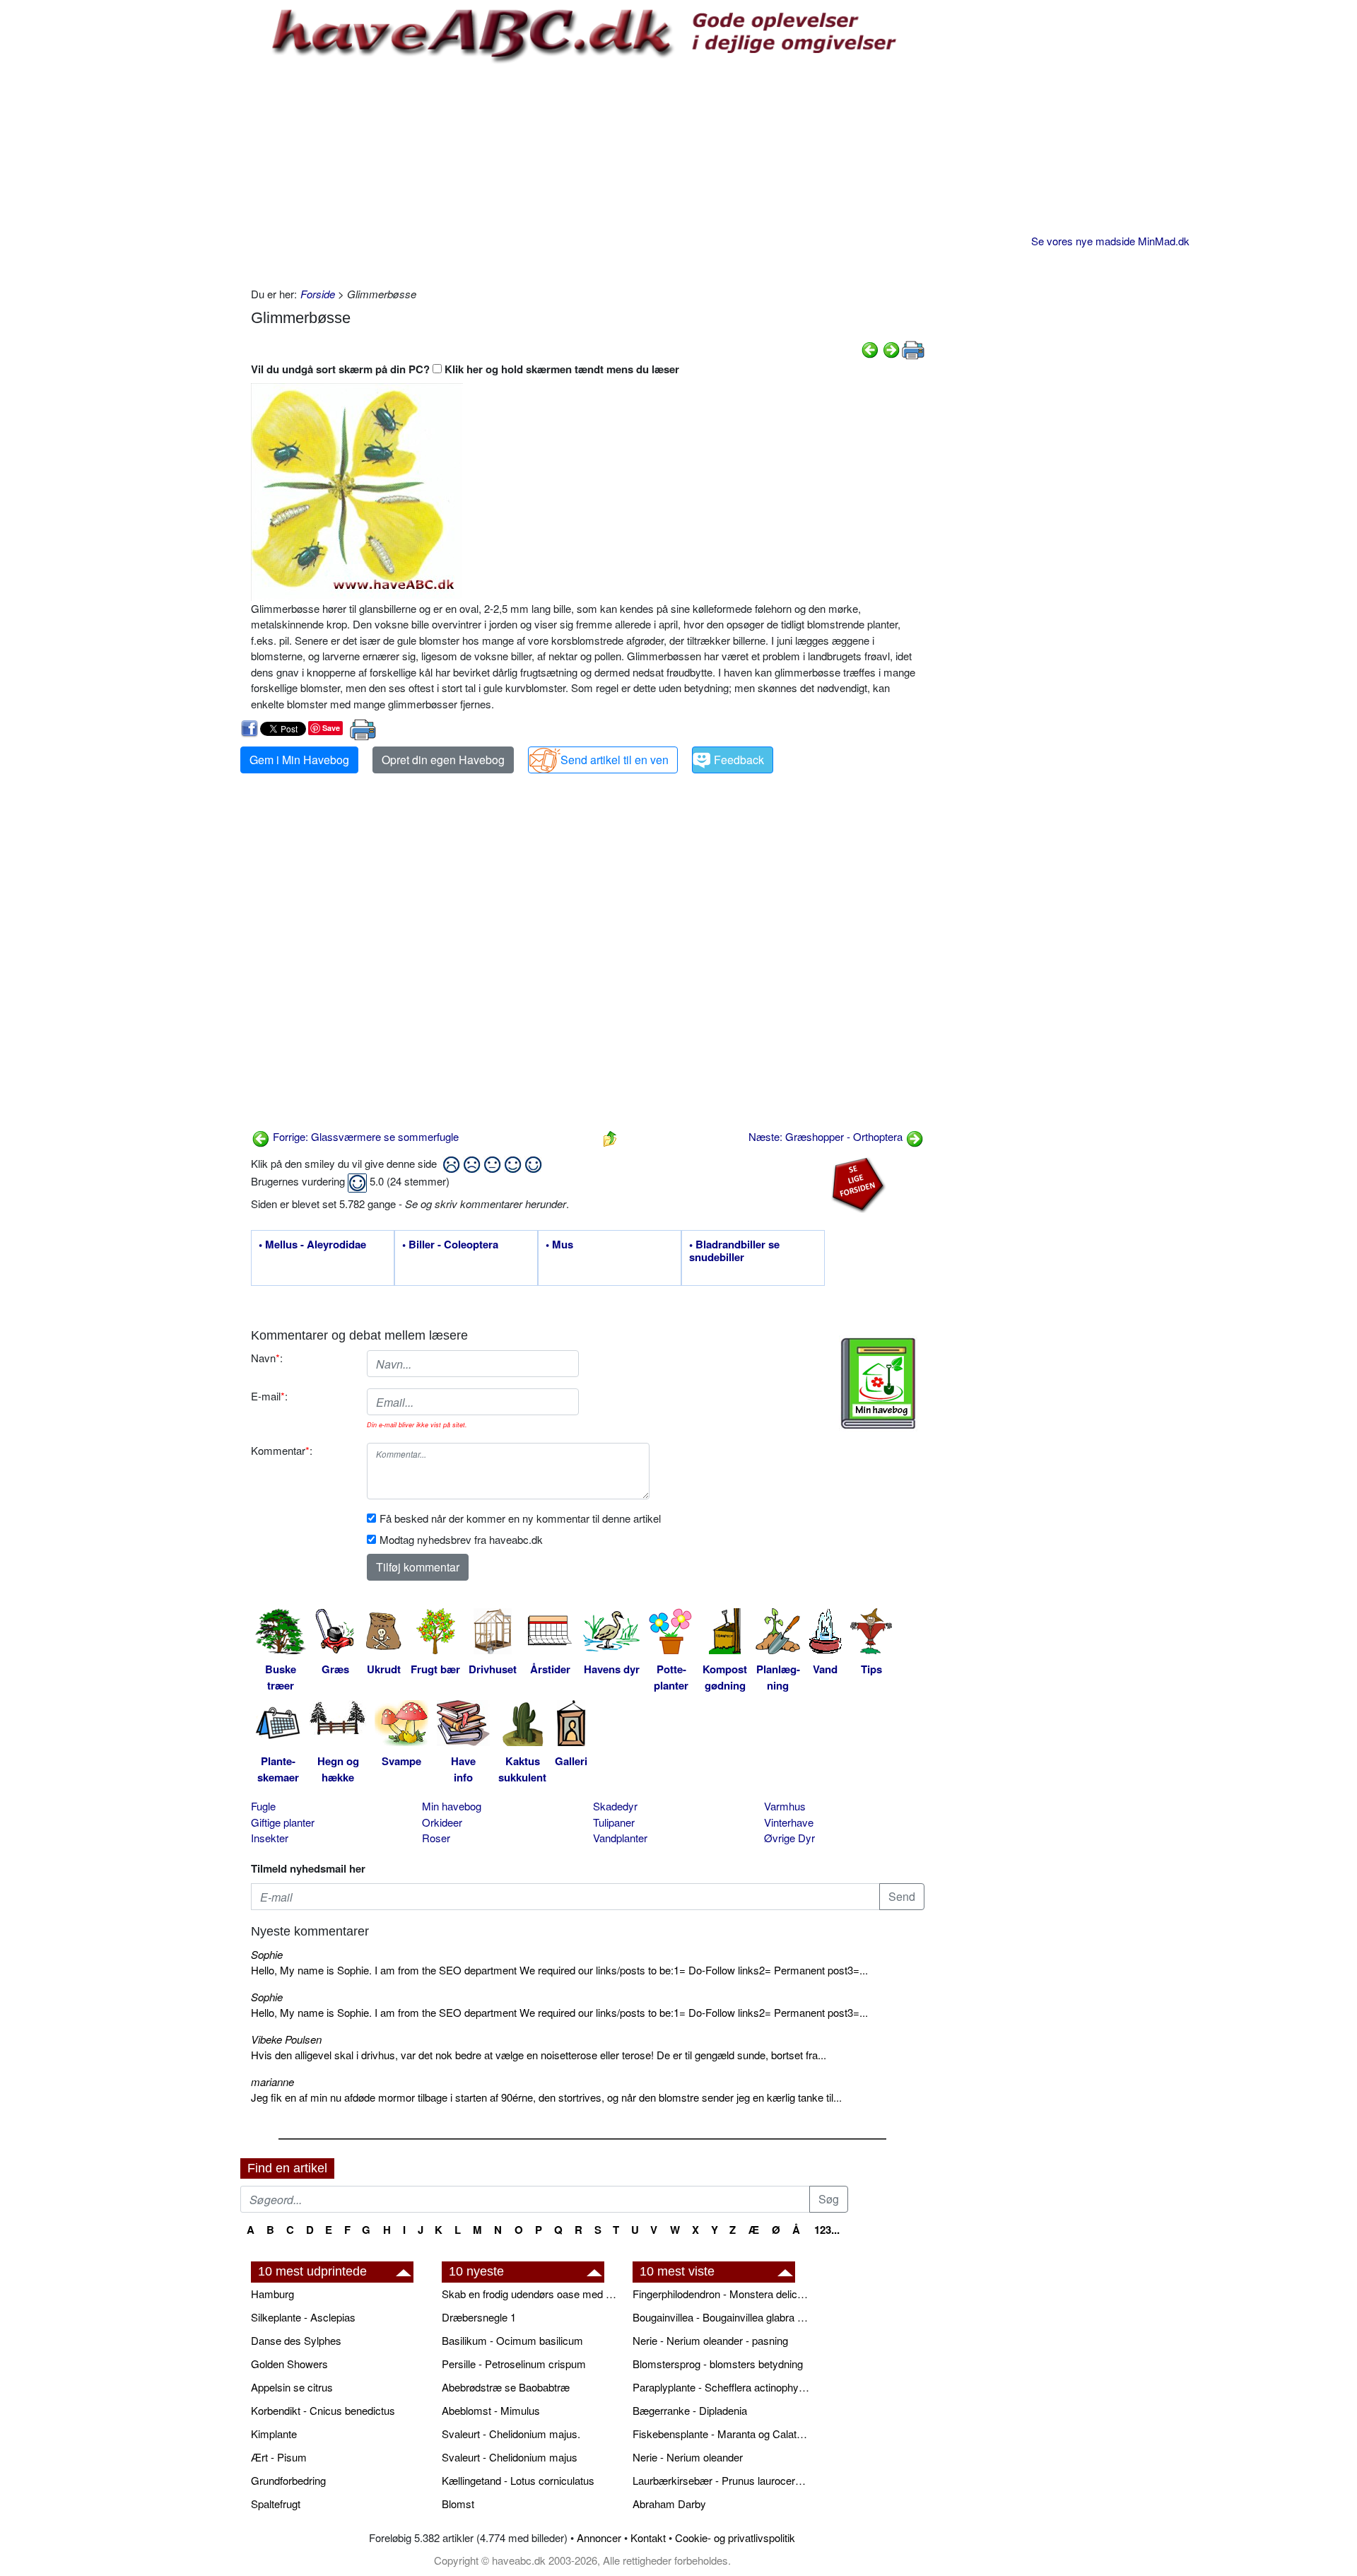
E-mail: (269, 1396)
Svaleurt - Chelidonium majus (510, 2457)
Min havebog (452, 1806)
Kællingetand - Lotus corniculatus (518, 2480)
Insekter (270, 1838)
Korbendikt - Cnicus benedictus (323, 2410)
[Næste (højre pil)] (891, 348)
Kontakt (648, 2537)
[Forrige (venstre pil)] (870, 348)
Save (331, 728)
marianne (272, 2082)
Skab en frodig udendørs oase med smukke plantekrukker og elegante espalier (530, 2294)
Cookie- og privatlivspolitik (735, 2537)
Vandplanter (620, 1838)
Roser (436, 1838)
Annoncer (599, 2537)
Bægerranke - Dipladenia (690, 2410)
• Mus (559, 1245)
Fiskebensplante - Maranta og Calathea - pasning (721, 2434)
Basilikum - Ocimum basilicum (512, 2340)
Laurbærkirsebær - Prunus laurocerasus (721, 2480)
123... (827, 2230)
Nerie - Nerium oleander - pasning (710, 2340)
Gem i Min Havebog (299, 760)
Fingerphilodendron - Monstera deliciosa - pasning (721, 2294)
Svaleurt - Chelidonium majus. (511, 2434)
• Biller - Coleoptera (450, 1245)
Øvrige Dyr (789, 1838)
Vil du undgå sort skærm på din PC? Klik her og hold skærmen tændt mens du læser (465, 369)
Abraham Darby (669, 2504)
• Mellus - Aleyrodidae (312, 1245)
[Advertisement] (588, 173)
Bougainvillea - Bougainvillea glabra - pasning (721, 2317)
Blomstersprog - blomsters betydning (718, 2364)
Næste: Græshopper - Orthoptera (827, 1136)
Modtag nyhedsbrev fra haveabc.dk (461, 1539)
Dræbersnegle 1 (479, 2317)
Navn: (267, 1358)
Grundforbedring (288, 2480)
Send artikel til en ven (615, 760)
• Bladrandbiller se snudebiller (734, 1251)
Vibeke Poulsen (286, 2039)
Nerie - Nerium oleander (688, 2457)
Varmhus (785, 1806)
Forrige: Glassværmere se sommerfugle (364, 1136)
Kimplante (274, 2434)
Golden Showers (289, 2364)
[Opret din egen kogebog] (878, 1383)
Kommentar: (282, 1450)
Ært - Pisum (279, 2457)
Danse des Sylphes (296, 2340)
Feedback (739, 760)
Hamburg (272, 2294)
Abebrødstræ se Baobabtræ (506, 2387)
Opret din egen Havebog (443, 760)
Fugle (263, 1806)
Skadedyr (615, 1806)
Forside (318, 294)
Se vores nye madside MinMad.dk (1110, 241)
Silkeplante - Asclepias (303, 2317)
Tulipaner (614, 1822)
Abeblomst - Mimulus (491, 2410)
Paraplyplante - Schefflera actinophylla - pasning (721, 2387)
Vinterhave (789, 1822)
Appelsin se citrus (292, 2387)
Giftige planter (283, 1822)
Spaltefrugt (276, 2504)
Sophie (267, 1954)
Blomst (458, 2504)
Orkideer (442, 1822)
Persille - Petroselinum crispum (514, 2364)
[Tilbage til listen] (610, 1136)
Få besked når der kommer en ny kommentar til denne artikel (520, 1518)
